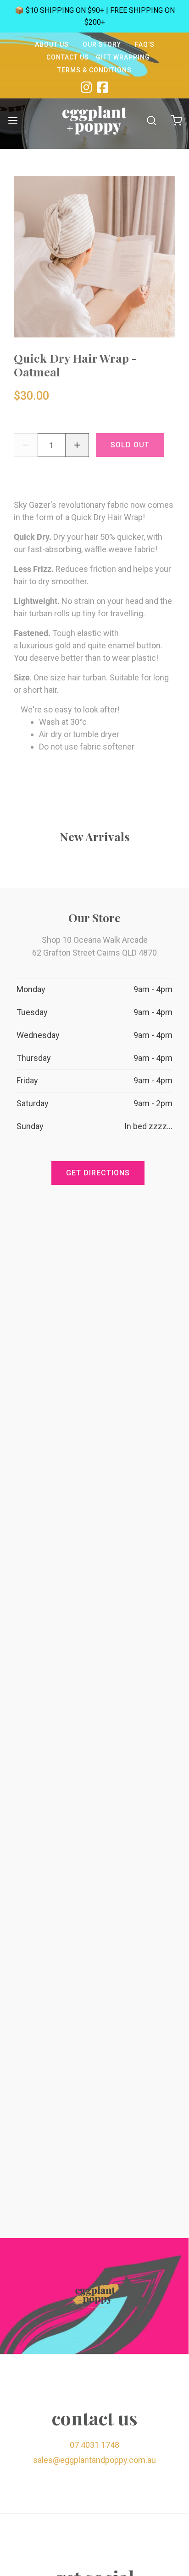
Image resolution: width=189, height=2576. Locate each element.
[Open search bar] (151, 120)
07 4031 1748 (94, 2445)
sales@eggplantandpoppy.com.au (94, 2460)
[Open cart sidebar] (176, 120)
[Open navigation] (13, 120)
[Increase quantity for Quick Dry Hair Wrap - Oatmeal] (77, 445)
